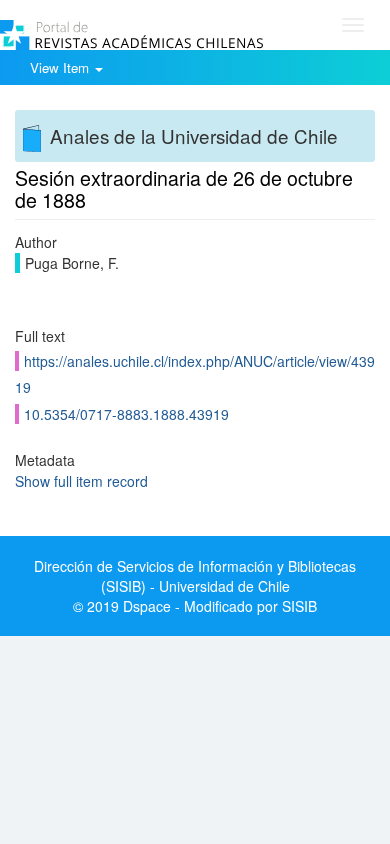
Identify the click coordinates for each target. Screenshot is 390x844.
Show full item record (81, 481)
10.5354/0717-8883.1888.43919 (126, 414)
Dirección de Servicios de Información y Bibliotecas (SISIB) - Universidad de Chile (195, 576)
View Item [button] (61, 67)
